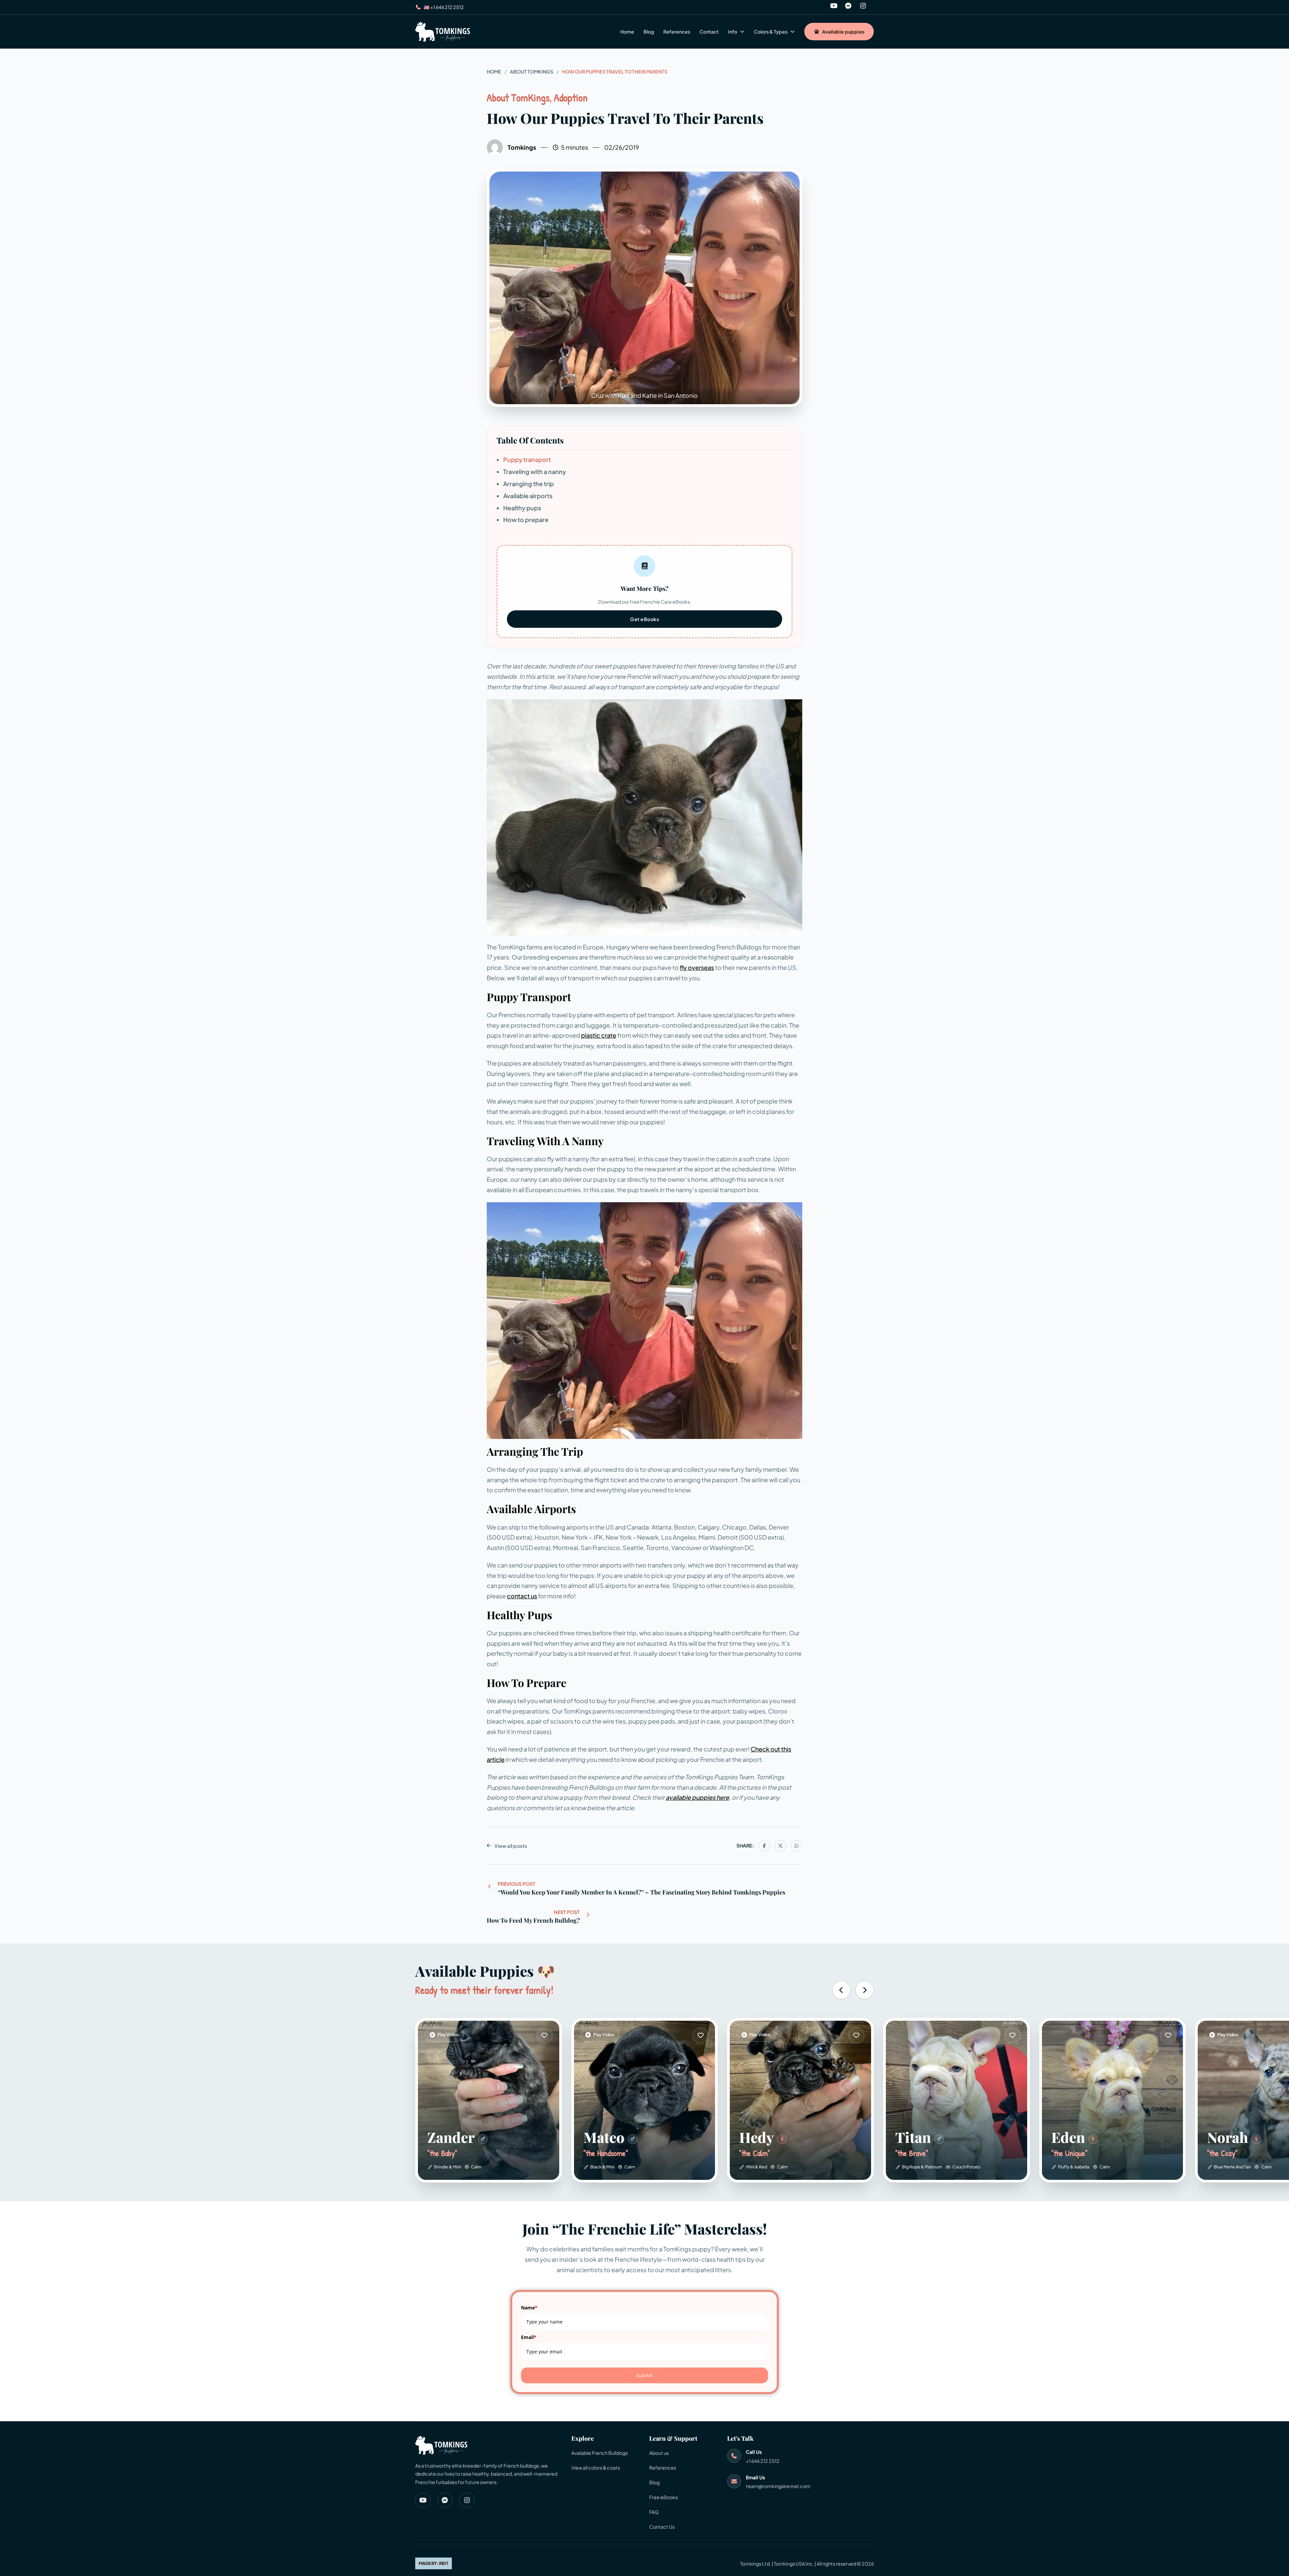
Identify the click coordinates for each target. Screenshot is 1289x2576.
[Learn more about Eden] (1113, 2100)
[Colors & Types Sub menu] (793, 32)
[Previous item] (841, 1990)
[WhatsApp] (797, 1846)
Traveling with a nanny (535, 472)
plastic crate (599, 1035)
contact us (522, 1596)
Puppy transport (527, 459)
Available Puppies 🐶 (485, 1971)
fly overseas (697, 967)
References (677, 32)
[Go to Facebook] (848, 7)
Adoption (571, 98)
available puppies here (697, 1797)
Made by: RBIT (434, 2563)
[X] (780, 1846)
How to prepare (526, 520)
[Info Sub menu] (742, 32)
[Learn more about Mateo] (701, 2035)
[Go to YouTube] (834, 7)
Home (627, 32)
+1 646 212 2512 (763, 2461)
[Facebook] (764, 1846)
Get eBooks (644, 619)
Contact (709, 32)
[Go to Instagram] (863, 7)
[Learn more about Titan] (957, 2100)
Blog (649, 32)
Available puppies (843, 32)
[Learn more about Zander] (544, 2035)
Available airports (528, 496)
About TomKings (532, 72)
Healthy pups (522, 508)
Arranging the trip (529, 484)
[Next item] (865, 1990)
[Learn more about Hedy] (856, 2035)
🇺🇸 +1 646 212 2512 (444, 7)
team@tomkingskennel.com (778, 2486)
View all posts (511, 1846)
